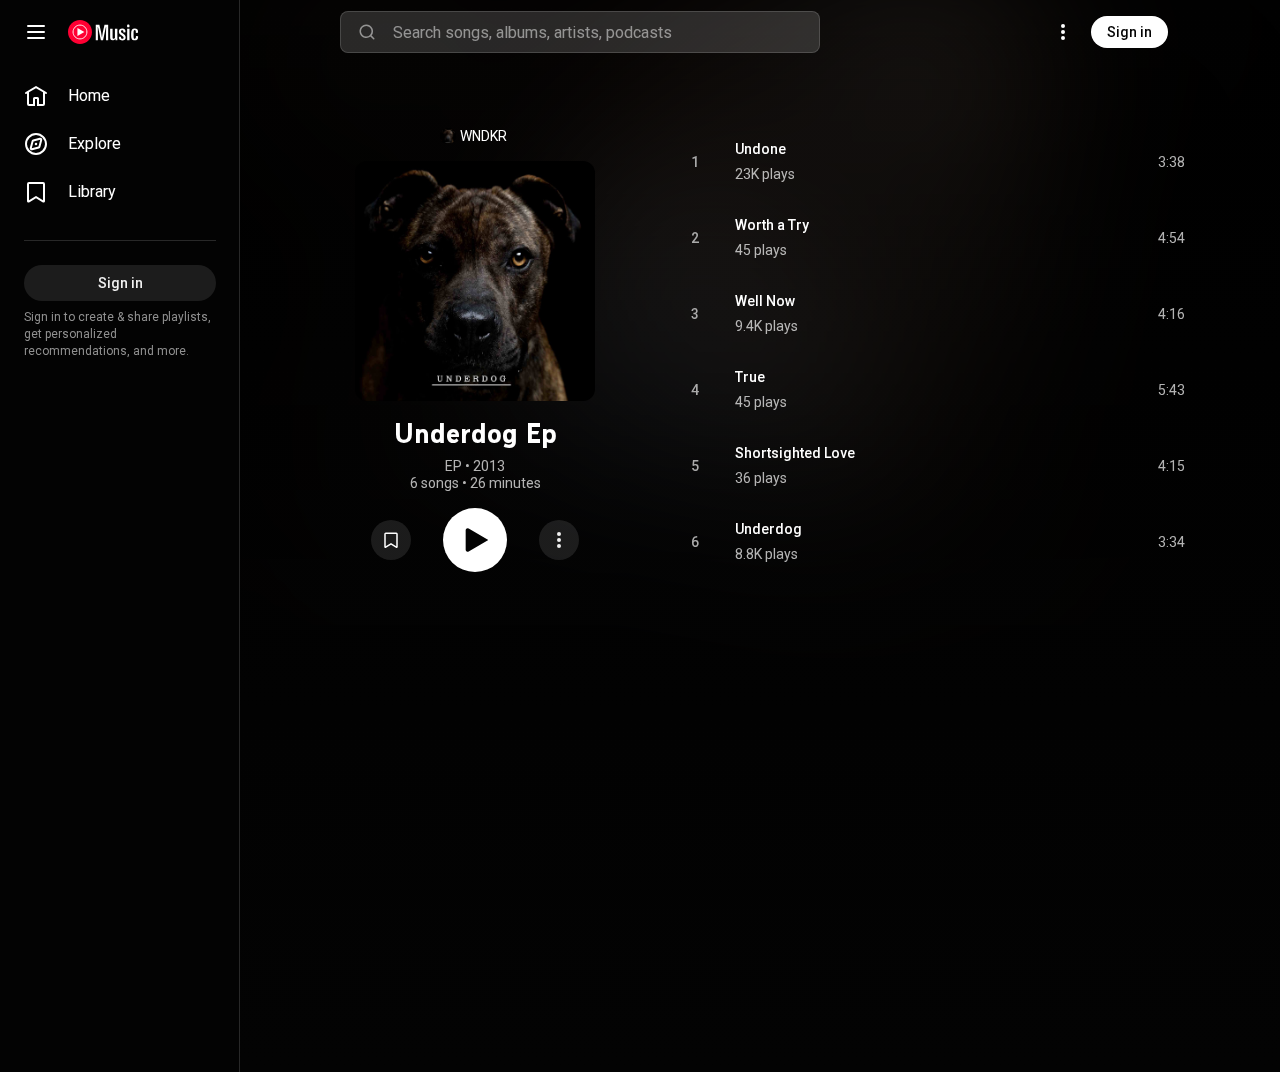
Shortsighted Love (795, 453)
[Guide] (36, 32)
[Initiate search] (367, 32)
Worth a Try (772, 225)
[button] (391, 540)
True (750, 377)
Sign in (1129, 32)
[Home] (103, 32)
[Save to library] (391, 540)
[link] (120, 96)
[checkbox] (1171, 162)
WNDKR (483, 136)
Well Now (765, 301)
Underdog (768, 529)
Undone (760, 149)
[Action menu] (559, 540)
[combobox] (606, 32)
